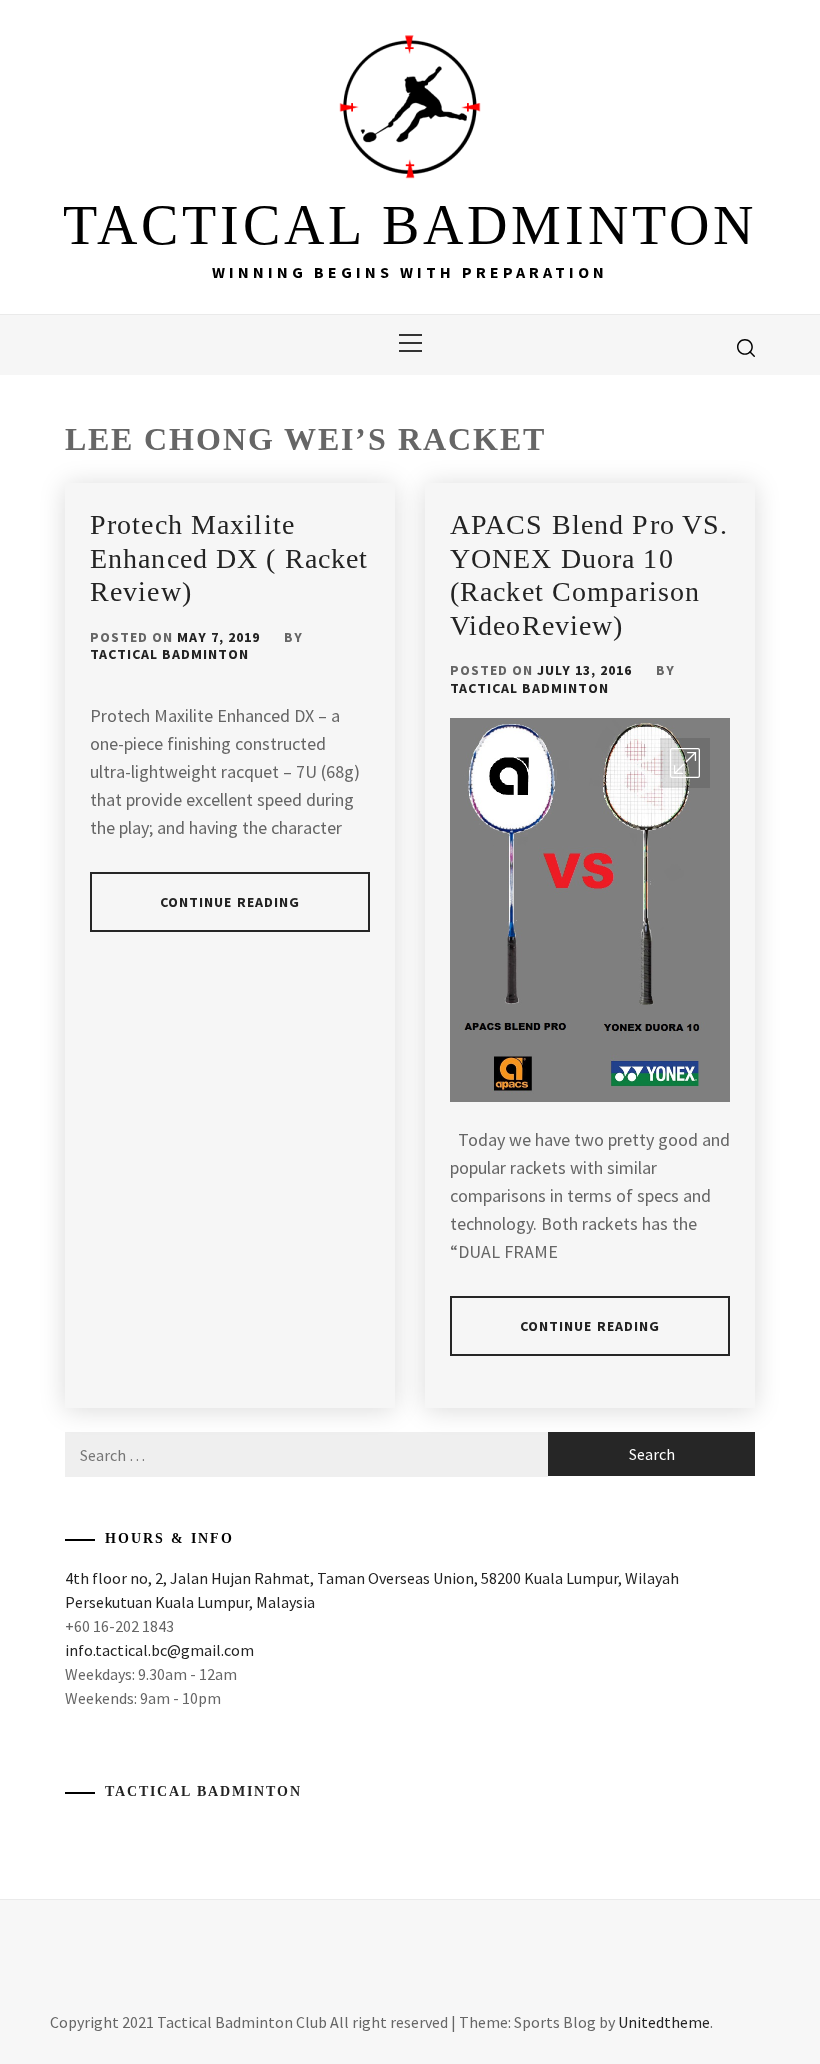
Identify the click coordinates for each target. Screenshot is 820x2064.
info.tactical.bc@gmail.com (159, 1650)
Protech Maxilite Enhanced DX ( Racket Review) (229, 558)
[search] (746, 347)
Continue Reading (230, 902)
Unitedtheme (664, 2022)
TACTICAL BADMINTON (410, 225)
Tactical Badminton (169, 654)
